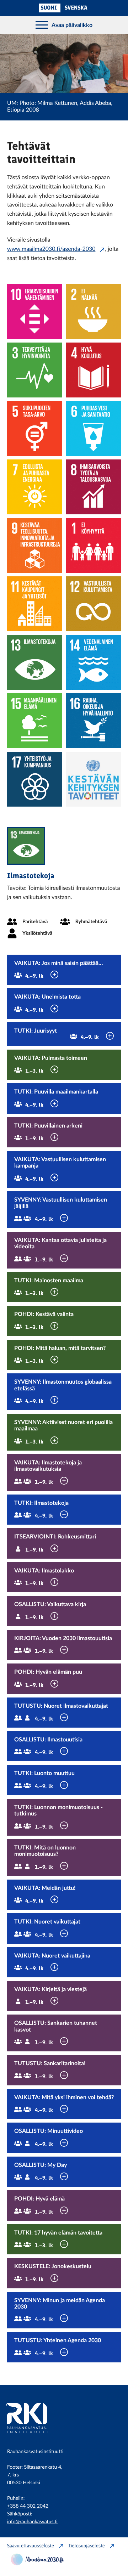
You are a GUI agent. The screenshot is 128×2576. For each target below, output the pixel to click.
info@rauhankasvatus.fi (32, 2522)
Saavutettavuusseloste (31, 2546)
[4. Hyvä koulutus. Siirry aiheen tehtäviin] (93, 370)
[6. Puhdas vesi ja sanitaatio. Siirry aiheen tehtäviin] (93, 428)
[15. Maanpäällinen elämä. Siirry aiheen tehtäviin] (35, 721)
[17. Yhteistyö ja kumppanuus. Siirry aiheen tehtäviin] (35, 779)
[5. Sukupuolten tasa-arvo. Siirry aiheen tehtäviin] (35, 428)
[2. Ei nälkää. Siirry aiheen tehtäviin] (93, 312)
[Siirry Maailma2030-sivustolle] (37, 2564)
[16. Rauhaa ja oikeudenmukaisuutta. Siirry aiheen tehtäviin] (93, 721)
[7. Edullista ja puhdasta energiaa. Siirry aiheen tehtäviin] (35, 487)
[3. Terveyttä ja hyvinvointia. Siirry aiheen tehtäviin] (35, 370)
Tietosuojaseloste (87, 2546)
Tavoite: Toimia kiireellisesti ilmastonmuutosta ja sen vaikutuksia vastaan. (63, 893)
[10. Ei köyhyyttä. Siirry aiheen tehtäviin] (93, 545)
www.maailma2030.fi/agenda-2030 (51, 249)
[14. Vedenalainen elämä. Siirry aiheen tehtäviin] (93, 662)
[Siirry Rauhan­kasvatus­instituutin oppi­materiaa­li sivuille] (36, 2437)
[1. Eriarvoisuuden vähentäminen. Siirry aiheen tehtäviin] (35, 312)
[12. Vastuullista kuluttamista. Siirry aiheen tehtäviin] (93, 604)
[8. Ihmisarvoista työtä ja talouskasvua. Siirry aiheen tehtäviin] (93, 487)
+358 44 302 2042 (28, 2506)
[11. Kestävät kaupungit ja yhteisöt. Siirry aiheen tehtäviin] (35, 604)
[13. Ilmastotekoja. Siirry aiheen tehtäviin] (35, 662)
